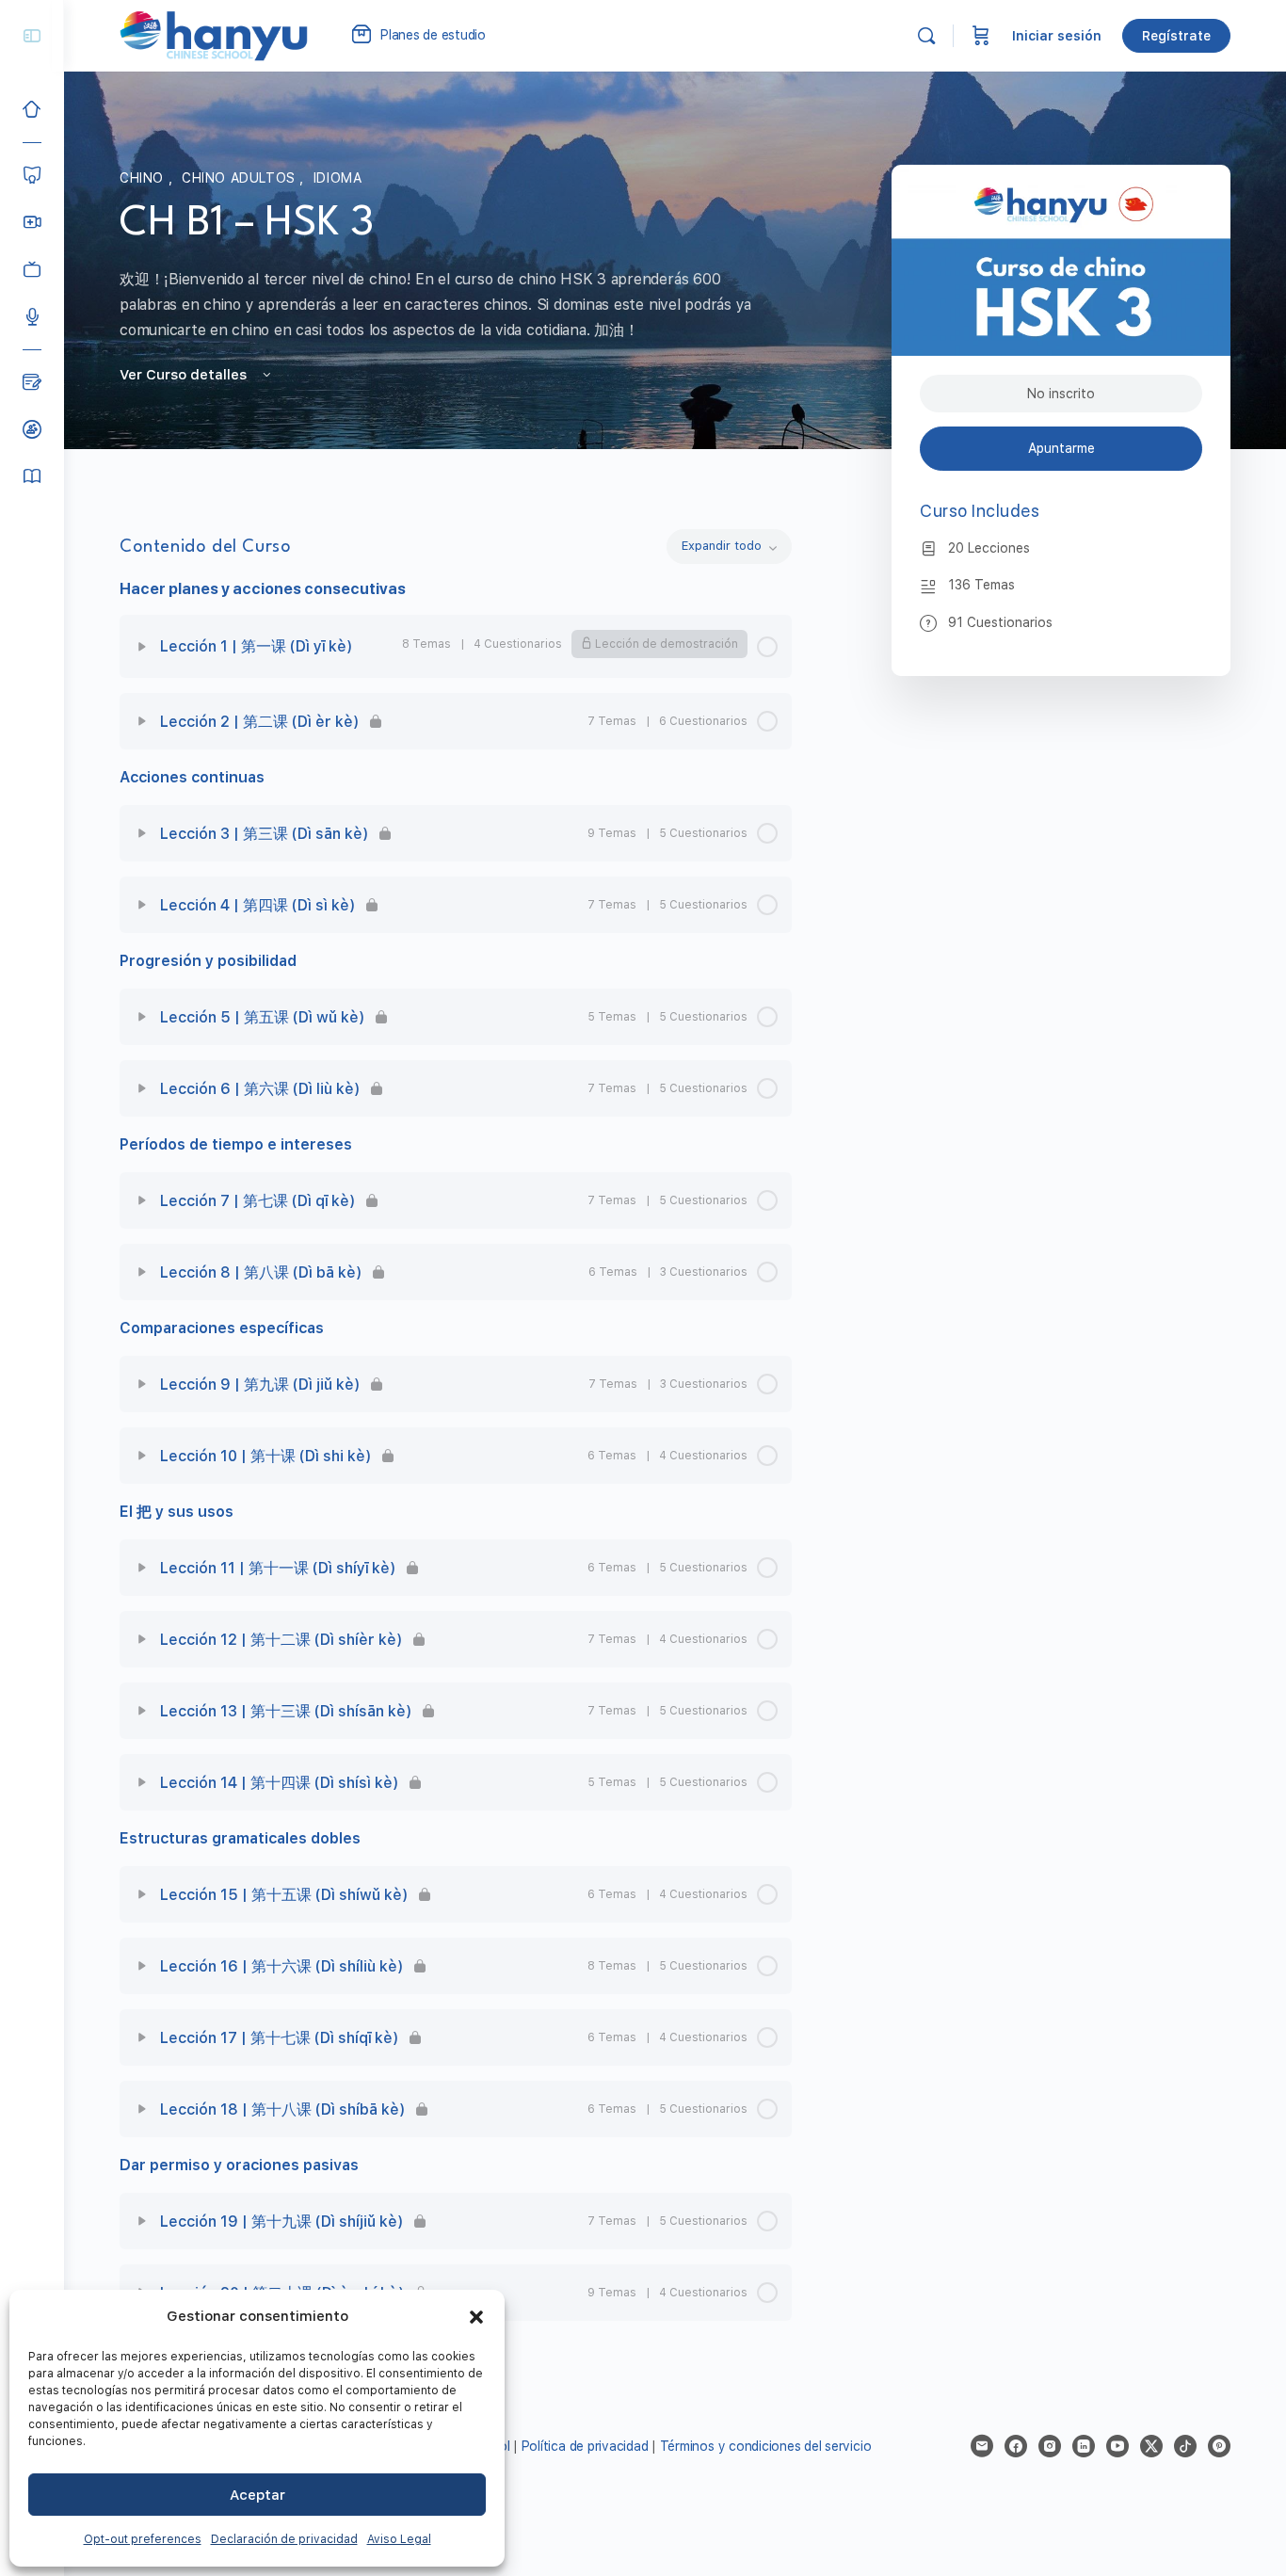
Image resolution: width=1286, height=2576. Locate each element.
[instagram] (1050, 2446)
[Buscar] (926, 36)
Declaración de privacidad (284, 2539)
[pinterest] (1219, 2446)
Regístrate (1176, 36)
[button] (476, 2317)
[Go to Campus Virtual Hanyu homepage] (214, 35)
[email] (982, 2446)
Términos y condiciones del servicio (766, 2446)
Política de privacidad (585, 2446)
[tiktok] (1185, 2446)
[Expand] (142, 647)
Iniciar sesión (1057, 36)
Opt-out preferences (143, 2539)
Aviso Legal (399, 2539)
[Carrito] (981, 36)
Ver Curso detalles (185, 375)
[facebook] (1016, 2446)
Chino (144, 178)
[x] (1151, 2446)
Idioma (338, 178)
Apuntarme (1061, 448)
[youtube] (1117, 2446)
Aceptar (257, 2495)
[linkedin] (1084, 2446)
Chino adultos (241, 178)
